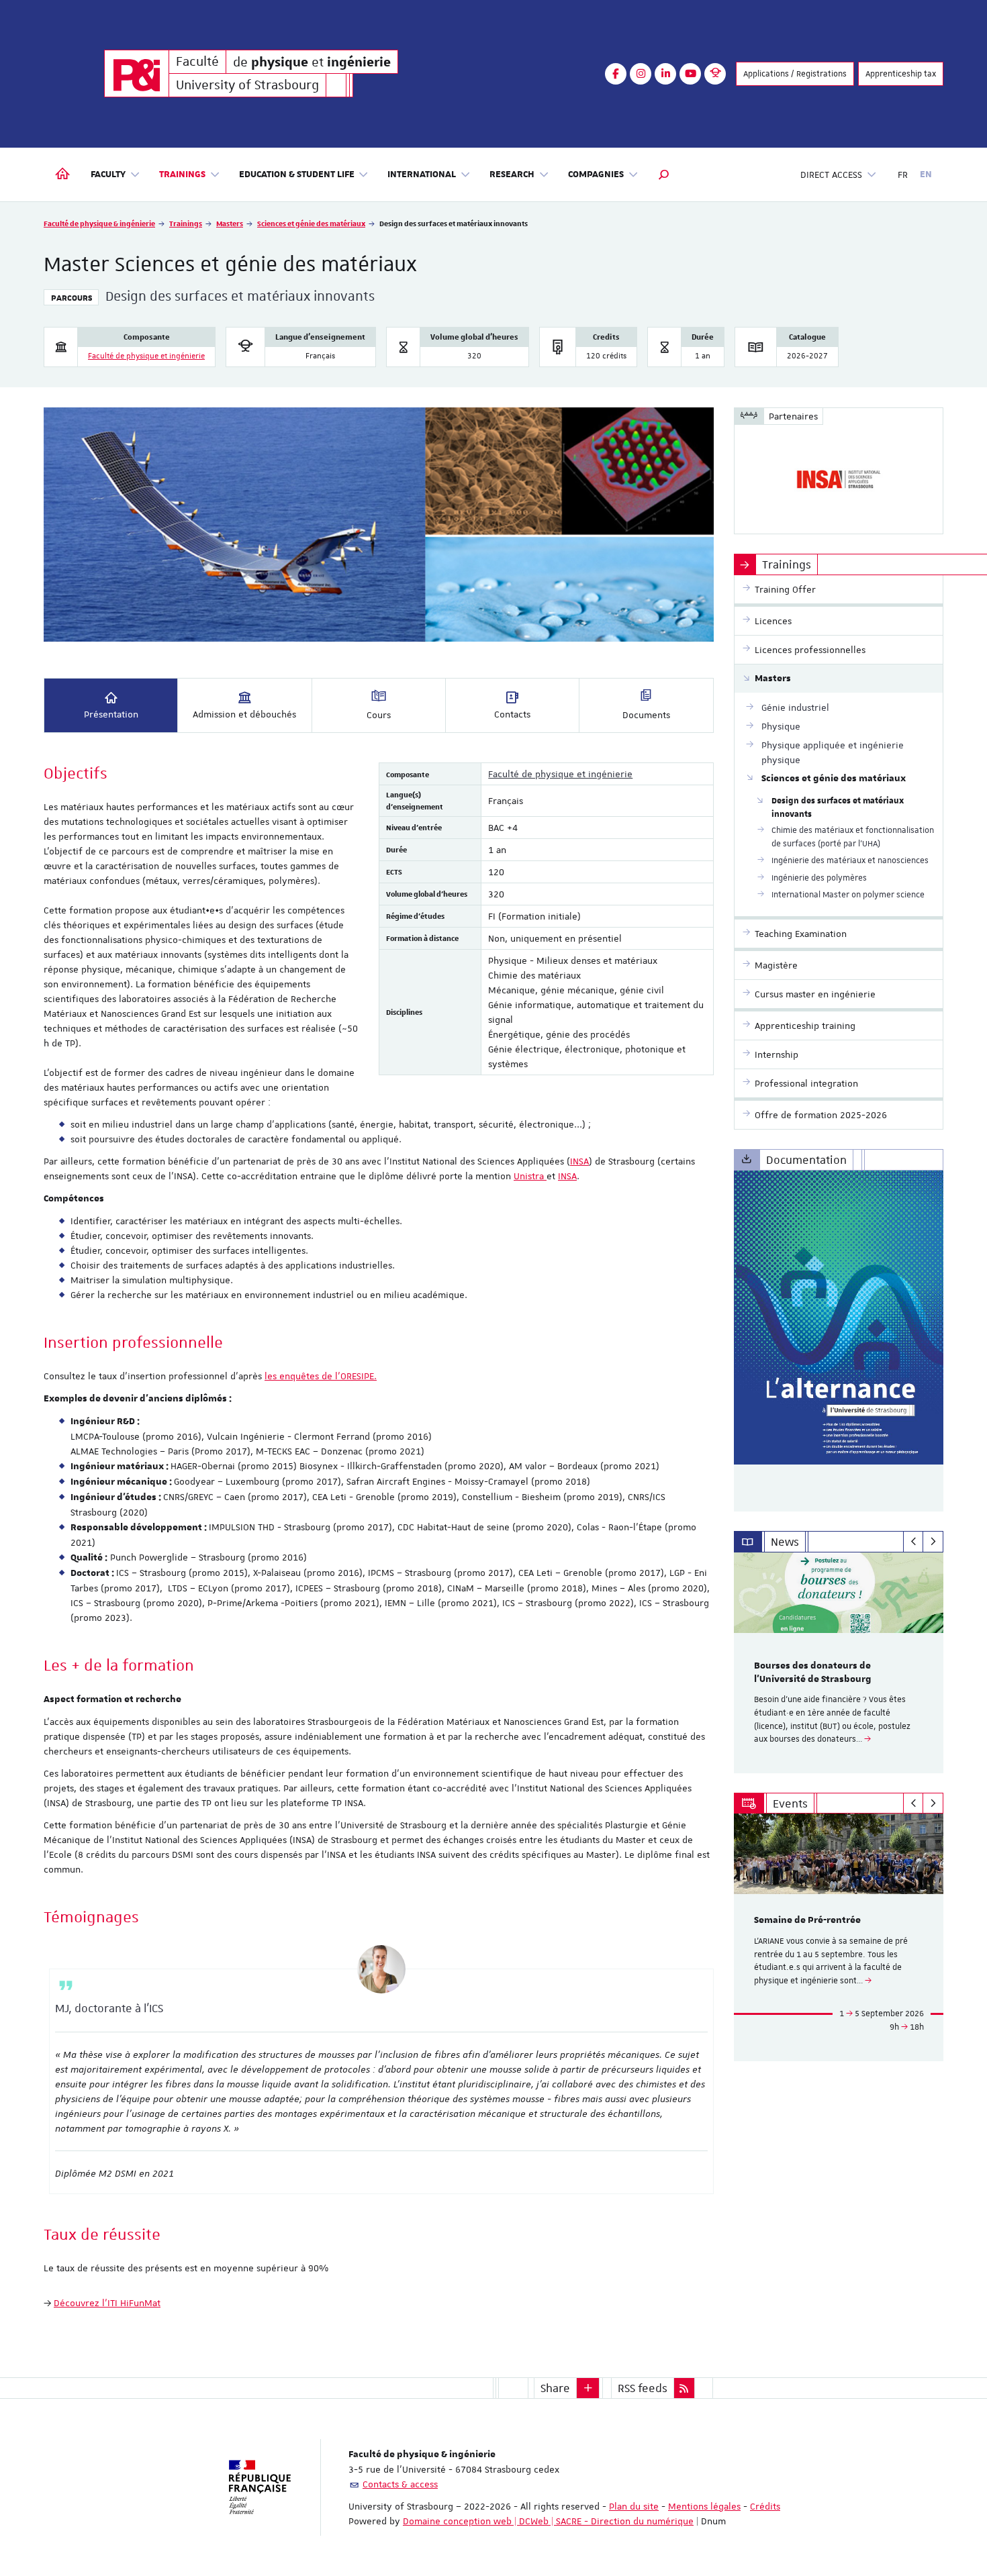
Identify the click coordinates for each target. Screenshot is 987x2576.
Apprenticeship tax (901, 74)
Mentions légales (704, 2506)
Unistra (530, 1176)
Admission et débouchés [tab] (244, 714)
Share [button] (555, 2388)
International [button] (422, 175)
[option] (839, 1663)
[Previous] (913, 1542)
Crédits (765, 2506)
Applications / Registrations (795, 74)
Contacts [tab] (512, 714)
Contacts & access (400, 2484)
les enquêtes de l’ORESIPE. (321, 1376)
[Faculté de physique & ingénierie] (137, 73)
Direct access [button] (831, 175)
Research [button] (512, 175)
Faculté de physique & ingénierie (99, 223)
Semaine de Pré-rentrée (807, 1920)
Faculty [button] (108, 175)
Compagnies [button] (596, 175)
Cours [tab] (379, 715)
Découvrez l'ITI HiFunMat (107, 2303)
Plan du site (634, 2506)
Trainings (186, 223)
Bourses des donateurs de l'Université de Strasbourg (813, 1673)
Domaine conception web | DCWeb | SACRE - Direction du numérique (548, 2521)
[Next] (933, 1542)
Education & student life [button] (297, 175)
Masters (230, 223)
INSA (579, 1161)
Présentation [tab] (111, 714)
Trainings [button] (182, 175)
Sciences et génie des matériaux (311, 223)
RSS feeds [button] (643, 2388)
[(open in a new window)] (839, 1318)
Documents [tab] (646, 715)
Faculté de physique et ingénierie (146, 356)
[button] (664, 175)
